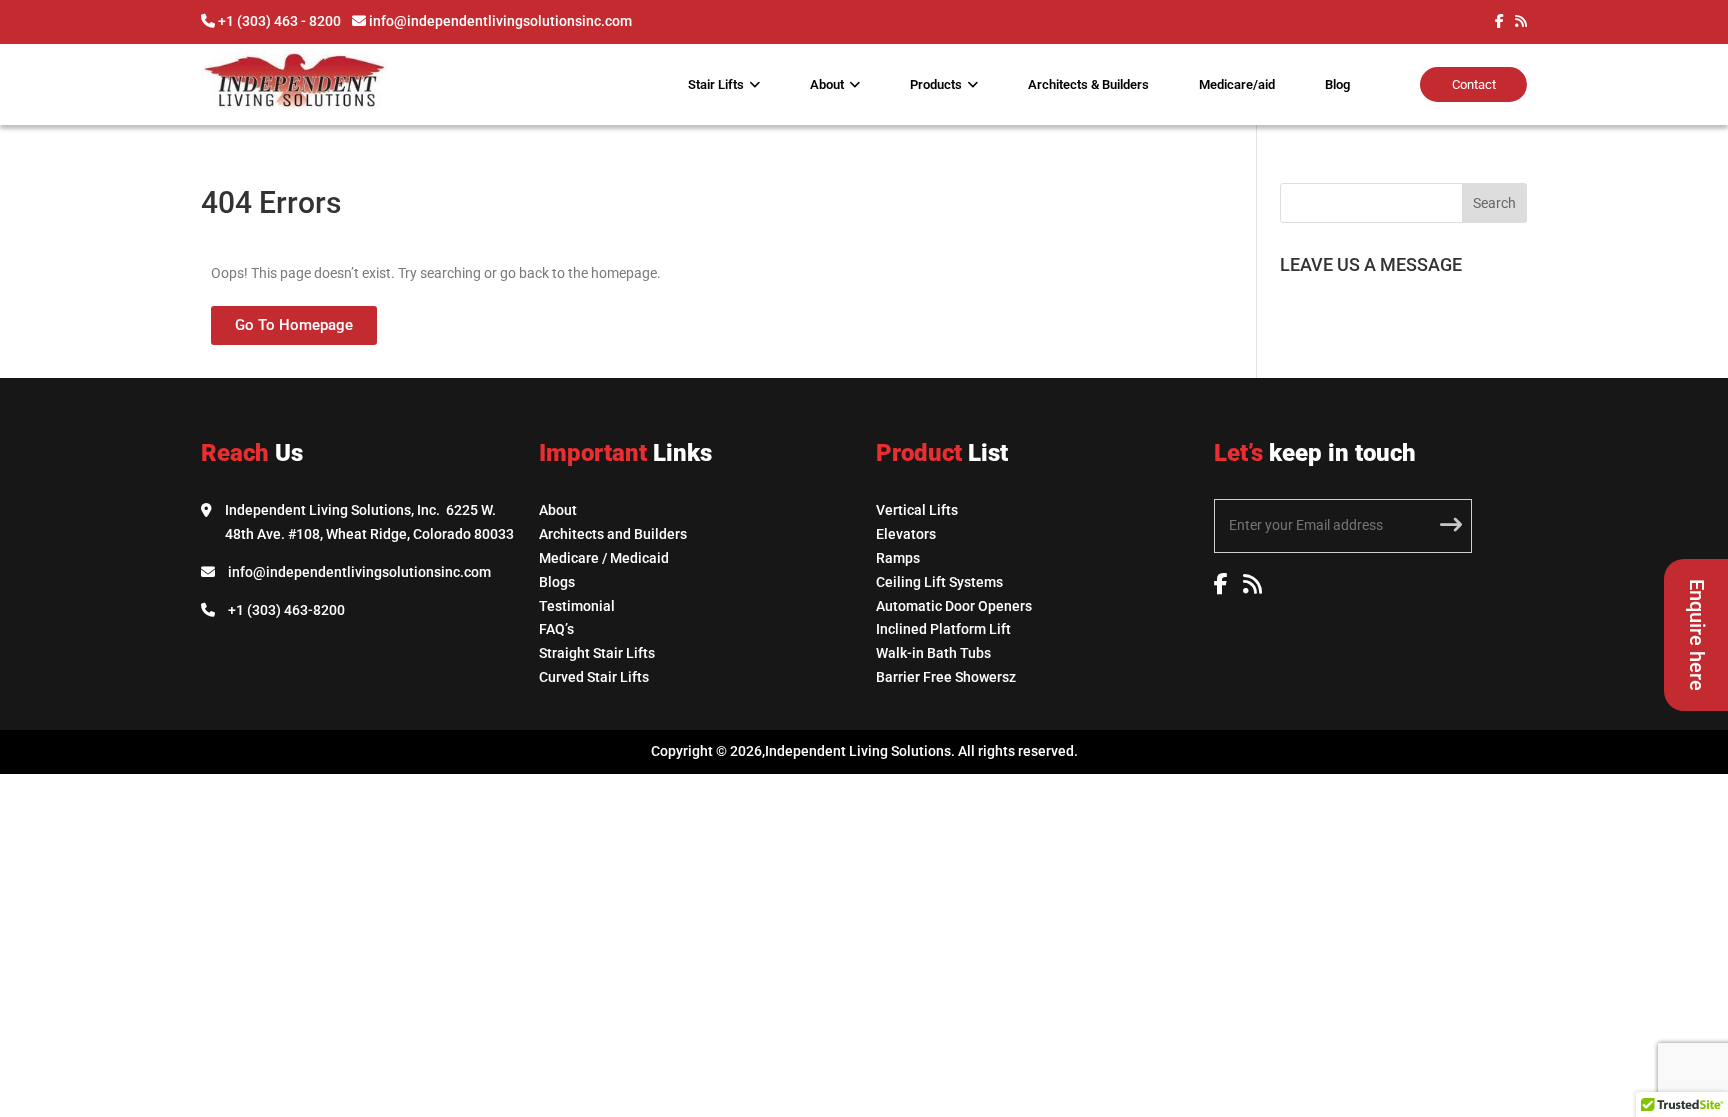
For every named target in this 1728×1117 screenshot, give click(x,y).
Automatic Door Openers (954, 606)
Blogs (557, 582)
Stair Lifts (716, 84)
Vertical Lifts (917, 510)
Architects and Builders (613, 534)
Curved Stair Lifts (594, 677)
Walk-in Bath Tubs (933, 653)
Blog (1337, 84)
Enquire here (1697, 635)
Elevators (906, 534)
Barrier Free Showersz (946, 677)
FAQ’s (556, 629)
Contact (1474, 84)
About (827, 84)
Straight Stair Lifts (597, 653)
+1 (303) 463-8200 (286, 610)
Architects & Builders (1088, 84)
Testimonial (577, 606)
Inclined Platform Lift (943, 629)
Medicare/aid (1237, 84)
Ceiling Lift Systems (939, 582)
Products (936, 84)
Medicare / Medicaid (604, 558)
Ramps (898, 558)
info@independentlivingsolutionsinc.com (359, 572)
